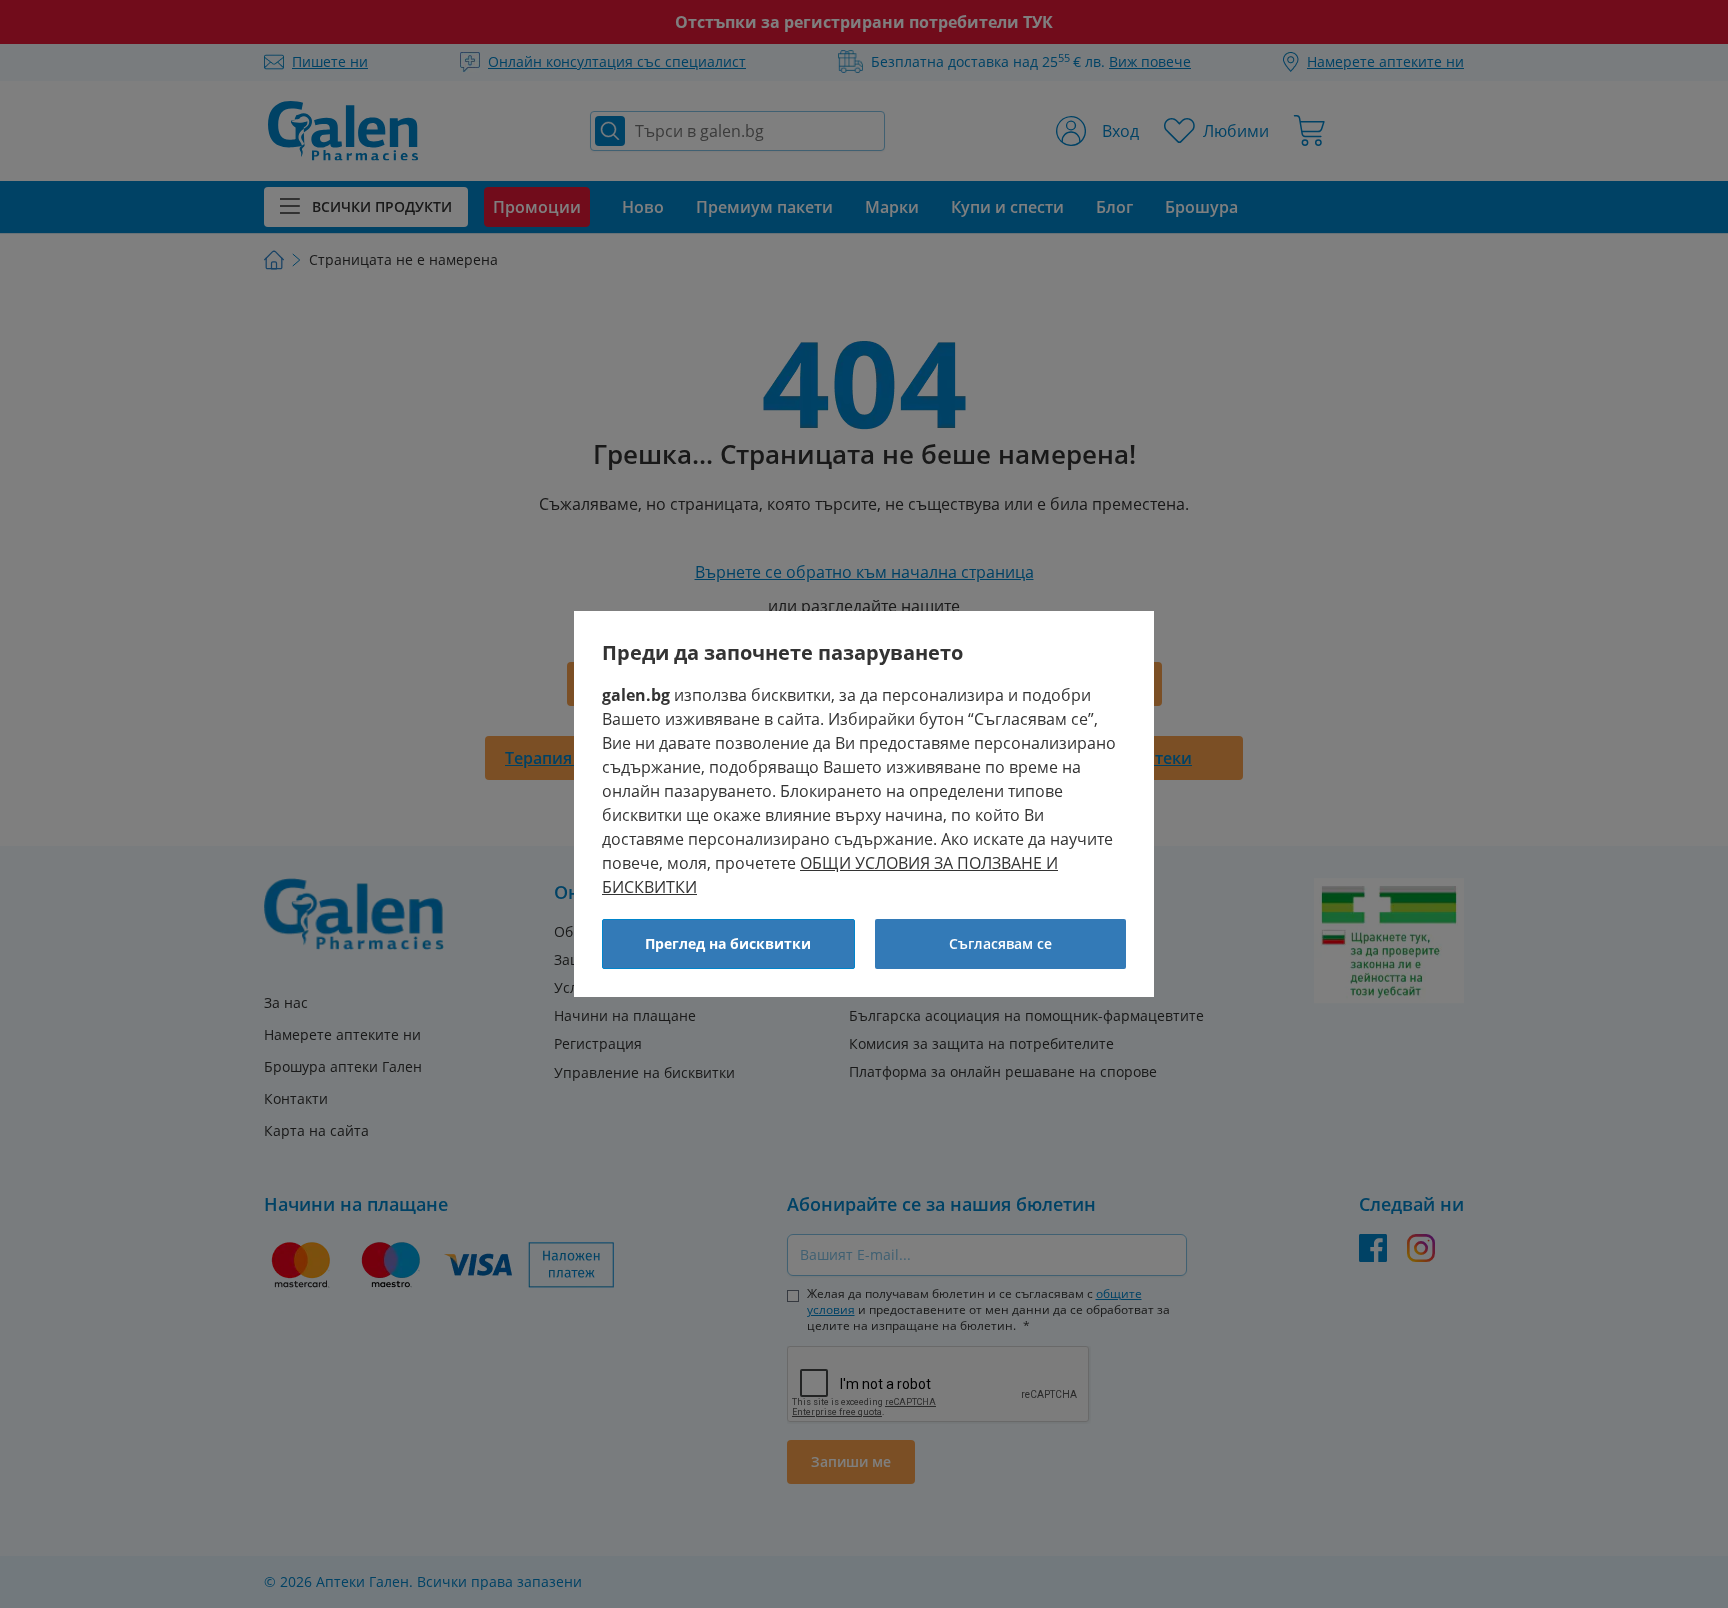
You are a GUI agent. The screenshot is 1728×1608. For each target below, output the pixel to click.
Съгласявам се (1000, 943)
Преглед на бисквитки (728, 943)
